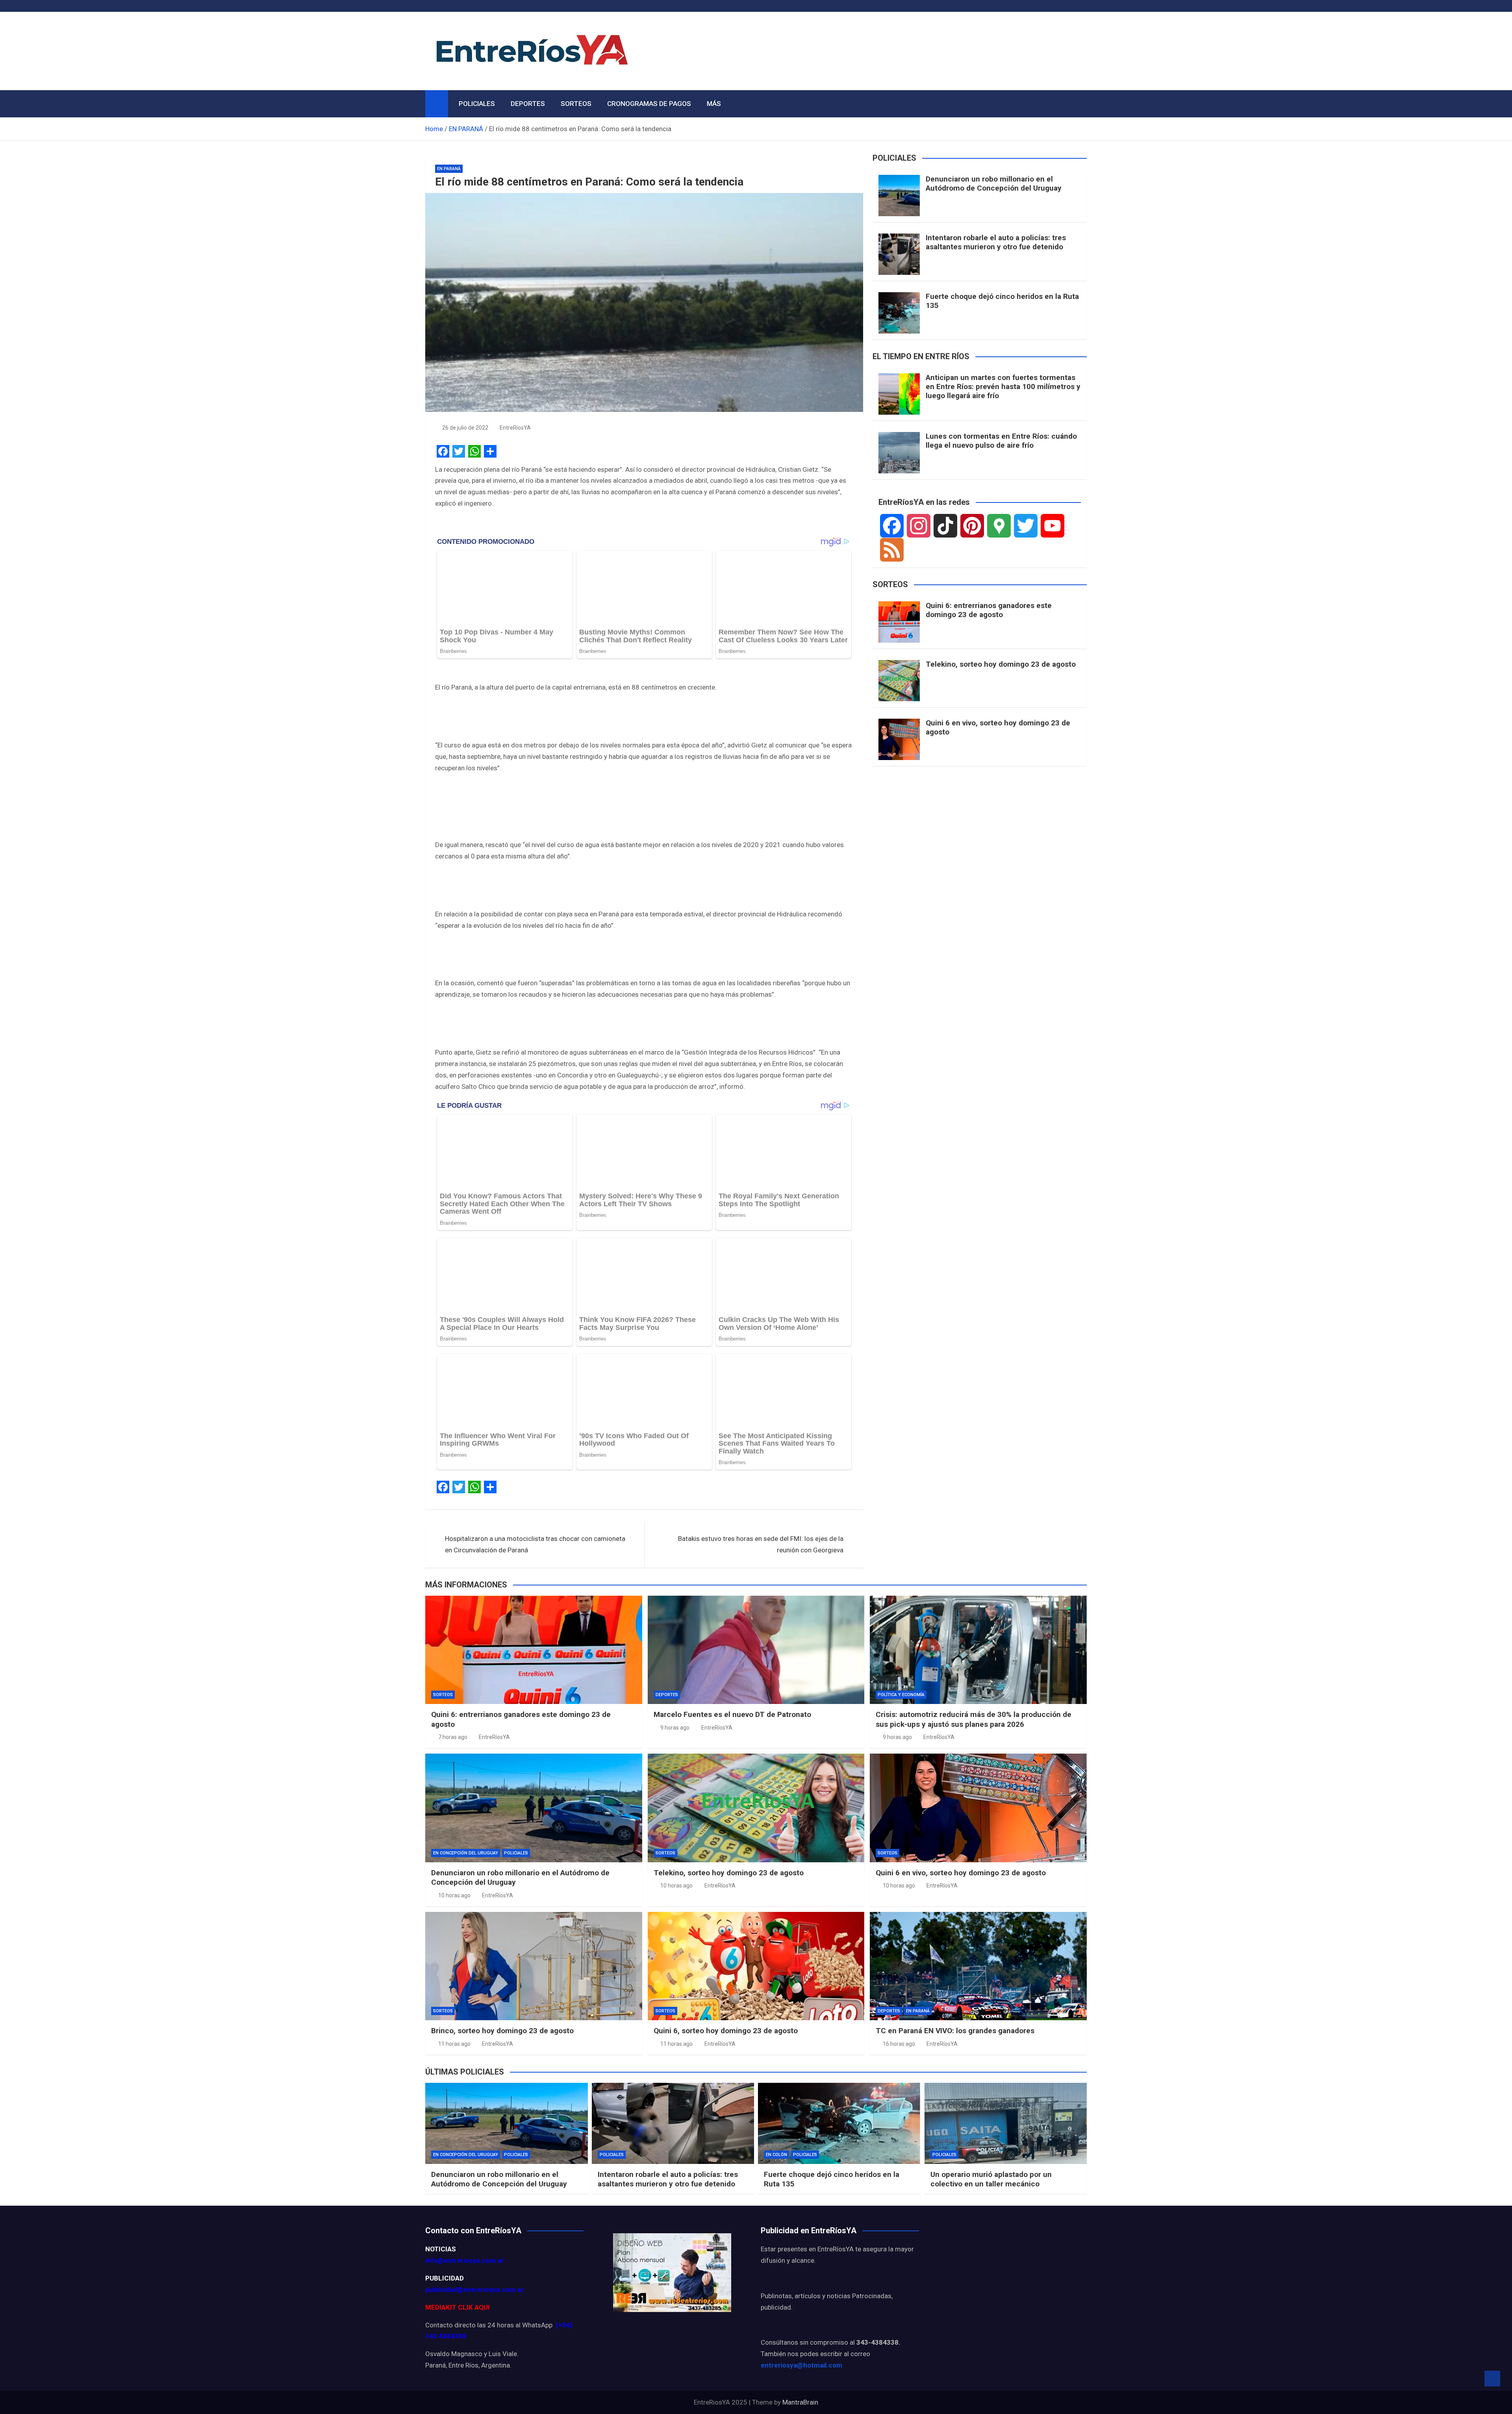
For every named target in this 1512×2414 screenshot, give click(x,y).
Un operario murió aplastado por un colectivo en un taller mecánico (991, 2179)
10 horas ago (454, 1895)
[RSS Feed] (892, 550)
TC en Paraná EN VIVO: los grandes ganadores (955, 2031)
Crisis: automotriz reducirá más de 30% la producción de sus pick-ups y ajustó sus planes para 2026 (974, 1719)
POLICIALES (477, 104)
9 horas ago (675, 1727)
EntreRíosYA (515, 428)
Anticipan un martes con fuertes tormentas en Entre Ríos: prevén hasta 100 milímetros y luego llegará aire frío (1003, 387)
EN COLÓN (776, 2155)
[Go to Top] (1492, 2379)
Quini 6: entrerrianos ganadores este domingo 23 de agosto (989, 610)
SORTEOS (576, 104)
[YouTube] (1052, 526)
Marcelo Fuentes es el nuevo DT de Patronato (732, 1714)
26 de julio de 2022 (465, 428)
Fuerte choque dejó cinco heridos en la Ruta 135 (1002, 301)
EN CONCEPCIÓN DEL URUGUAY (466, 1853)
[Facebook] (892, 526)
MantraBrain (800, 2402)
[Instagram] (919, 526)
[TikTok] (945, 526)
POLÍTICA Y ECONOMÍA (901, 1695)
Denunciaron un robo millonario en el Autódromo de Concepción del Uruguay (994, 184)
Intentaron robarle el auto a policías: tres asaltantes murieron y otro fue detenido (996, 242)
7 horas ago (453, 1737)
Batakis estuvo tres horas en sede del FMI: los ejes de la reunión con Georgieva (761, 1544)
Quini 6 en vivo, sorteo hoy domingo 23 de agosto (998, 727)
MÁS (714, 104)
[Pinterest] (972, 526)
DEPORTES (528, 104)
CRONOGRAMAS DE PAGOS (649, 104)
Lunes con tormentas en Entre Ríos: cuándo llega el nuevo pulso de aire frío (1001, 441)
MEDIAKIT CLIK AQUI (458, 2307)
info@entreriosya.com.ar (465, 2260)
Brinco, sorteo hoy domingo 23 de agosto (502, 2031)
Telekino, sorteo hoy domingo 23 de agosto (1001, 664)
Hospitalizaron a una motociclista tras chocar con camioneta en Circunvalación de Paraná (535, 1544)
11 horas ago (454, 2043)
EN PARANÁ (449, 169)
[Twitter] (1026, 526)
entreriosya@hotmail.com (801, 2365)
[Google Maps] (999, 526)
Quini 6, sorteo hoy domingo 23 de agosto (726, 2031)
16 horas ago (899, 2043)
